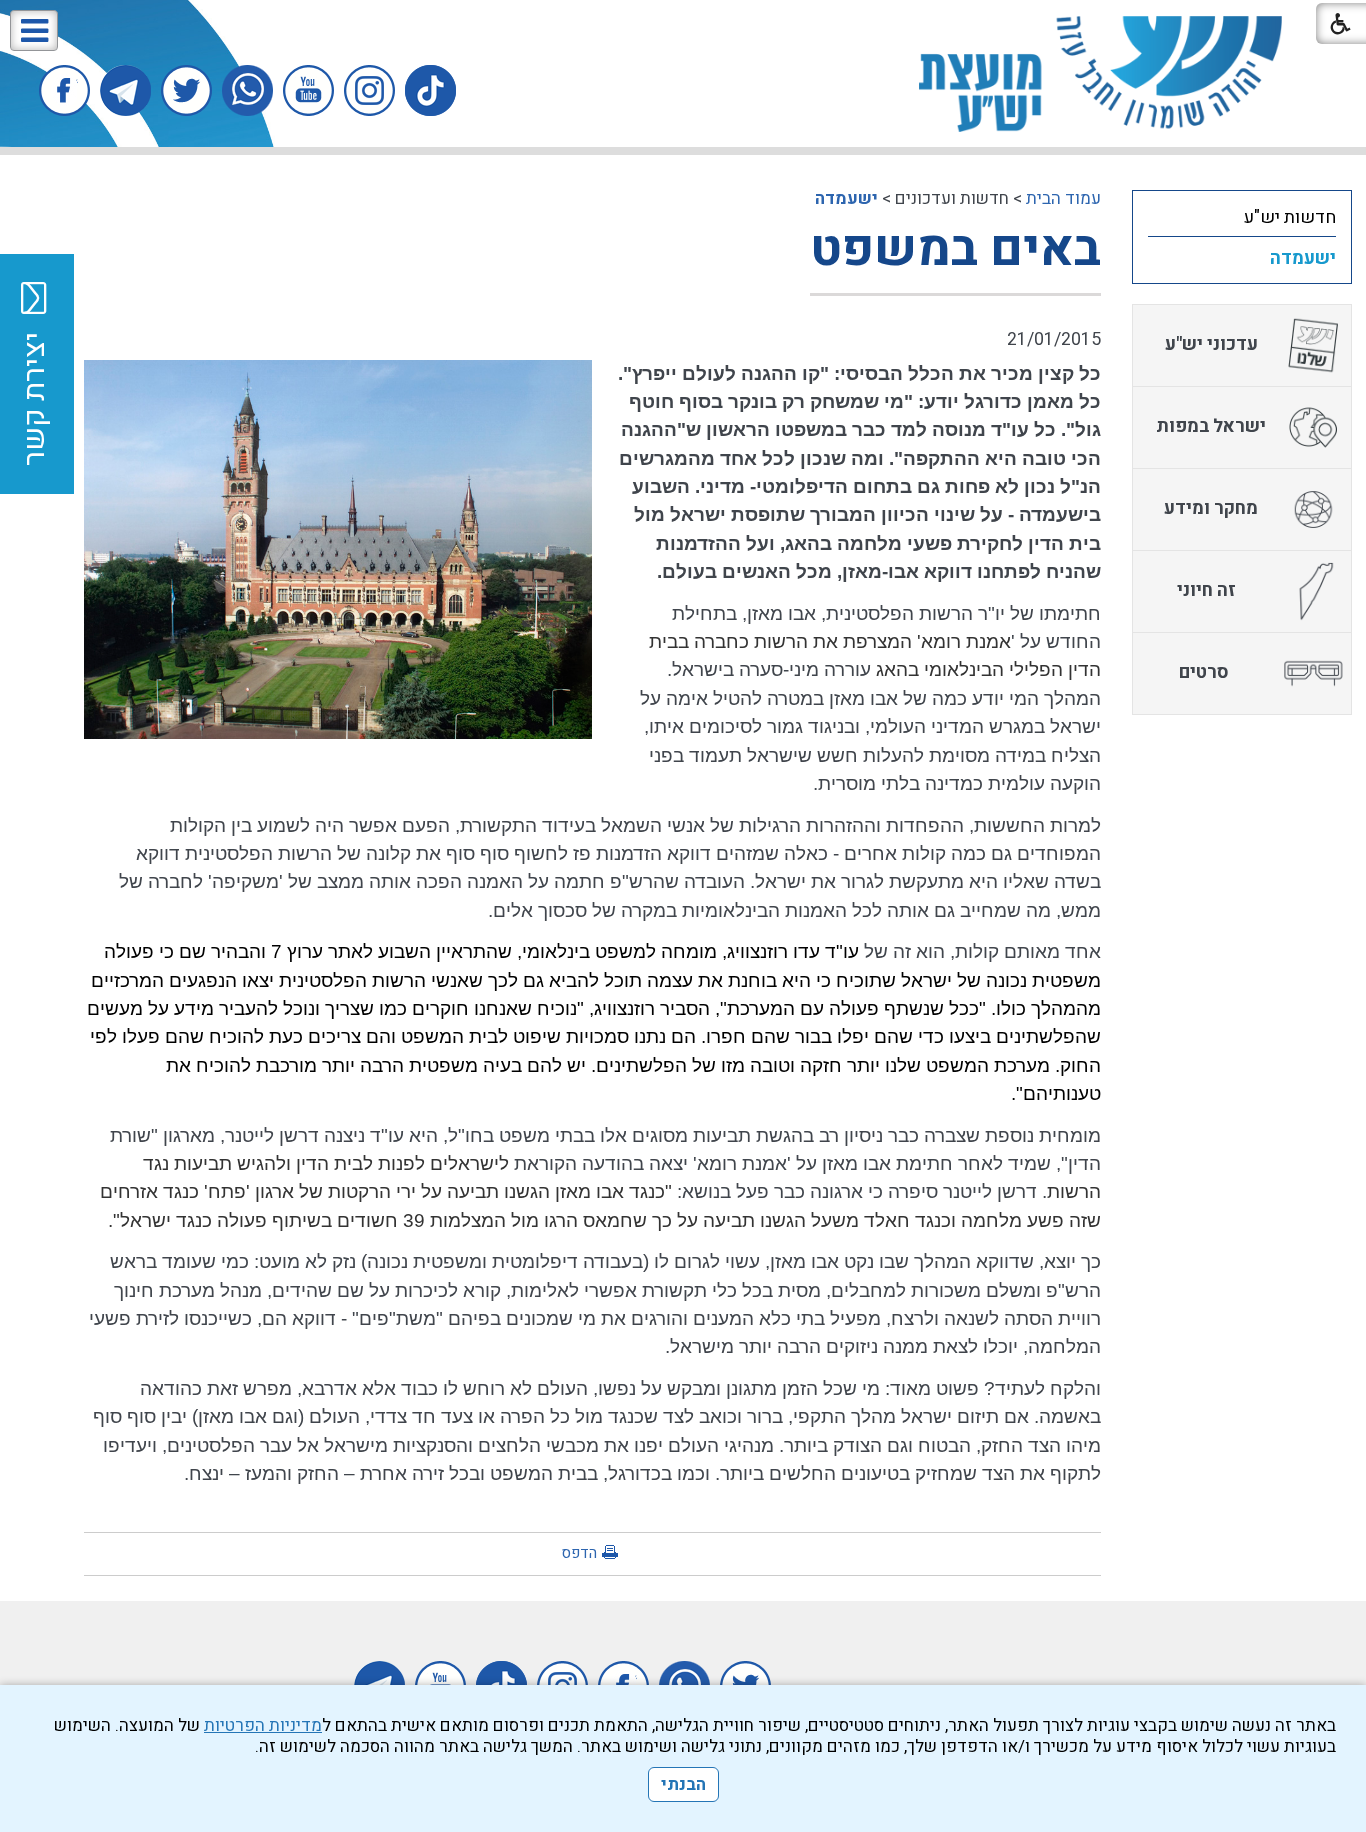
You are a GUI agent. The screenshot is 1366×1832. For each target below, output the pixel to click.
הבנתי (683, 1784)
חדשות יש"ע (1290, 217)
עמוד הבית (1063, 198)
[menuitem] (1242, 217)
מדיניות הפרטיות (263, 1725)
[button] (34, 30)
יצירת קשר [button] (35, 399)
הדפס (579, 1553)
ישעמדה (846, 198)
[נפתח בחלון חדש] (430, 90)
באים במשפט (955, 249)
